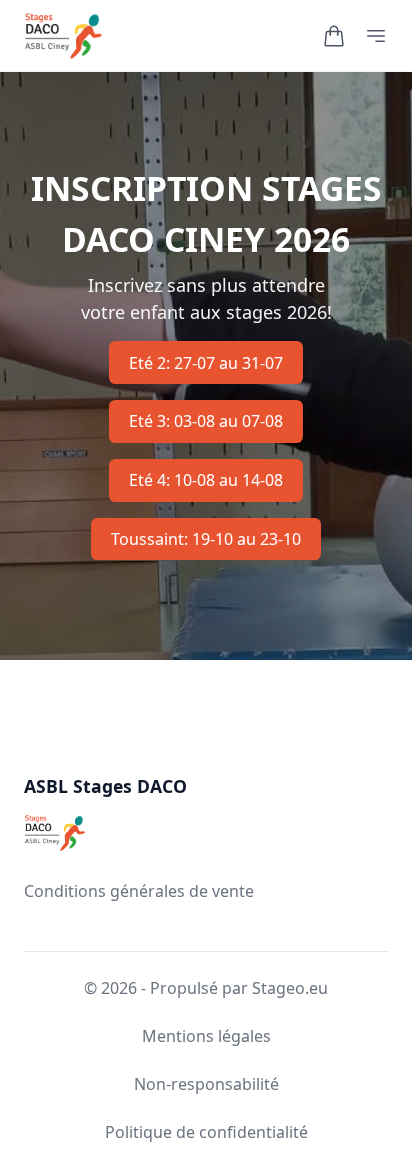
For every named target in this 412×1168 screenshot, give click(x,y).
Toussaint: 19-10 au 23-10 (206, 539)
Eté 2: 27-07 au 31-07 (206, 363)
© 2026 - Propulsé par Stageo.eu (206, 988)
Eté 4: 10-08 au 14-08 (206, 480)
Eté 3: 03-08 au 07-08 (206, 421)
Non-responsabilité (206, 1084)
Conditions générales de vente (139, 891)
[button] (334, 36)
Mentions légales (206, 1036)
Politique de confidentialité (206, 1132)
